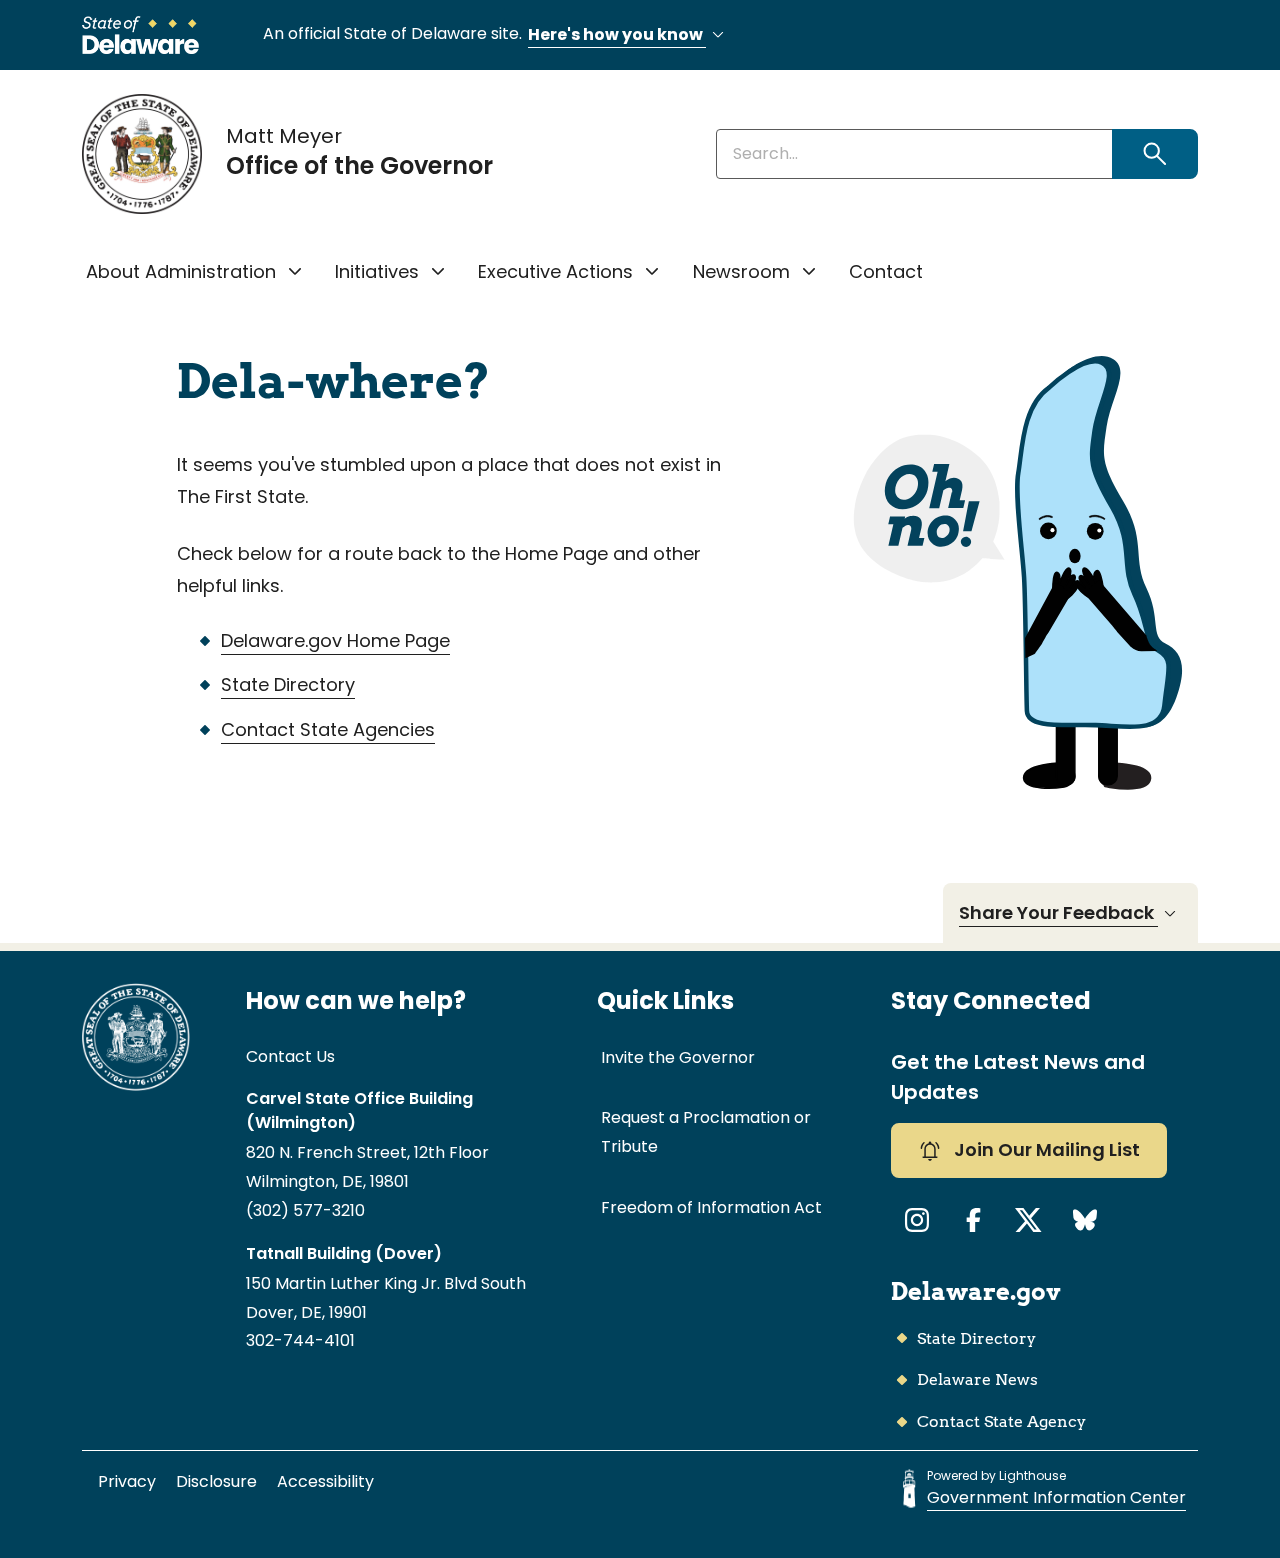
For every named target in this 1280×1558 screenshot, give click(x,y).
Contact (886, 271)
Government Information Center (1056, 1497)
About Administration (181, 271)
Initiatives (377, 271)
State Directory (288, 684)
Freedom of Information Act (711, 1207)
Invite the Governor (678, 1057)
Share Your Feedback (1058, 912)
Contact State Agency (1001, 1421)
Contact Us (290, 1056)
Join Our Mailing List (1045, 1149)
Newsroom (741, 271)
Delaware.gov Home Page (335, 640)
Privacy (127, 1481)
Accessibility (325, 1481)
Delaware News (977, 1379)
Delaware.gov (976, 1291)
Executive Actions (555, 271)
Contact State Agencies (328, 729)
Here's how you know (617, 34)
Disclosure (216, 1481)
